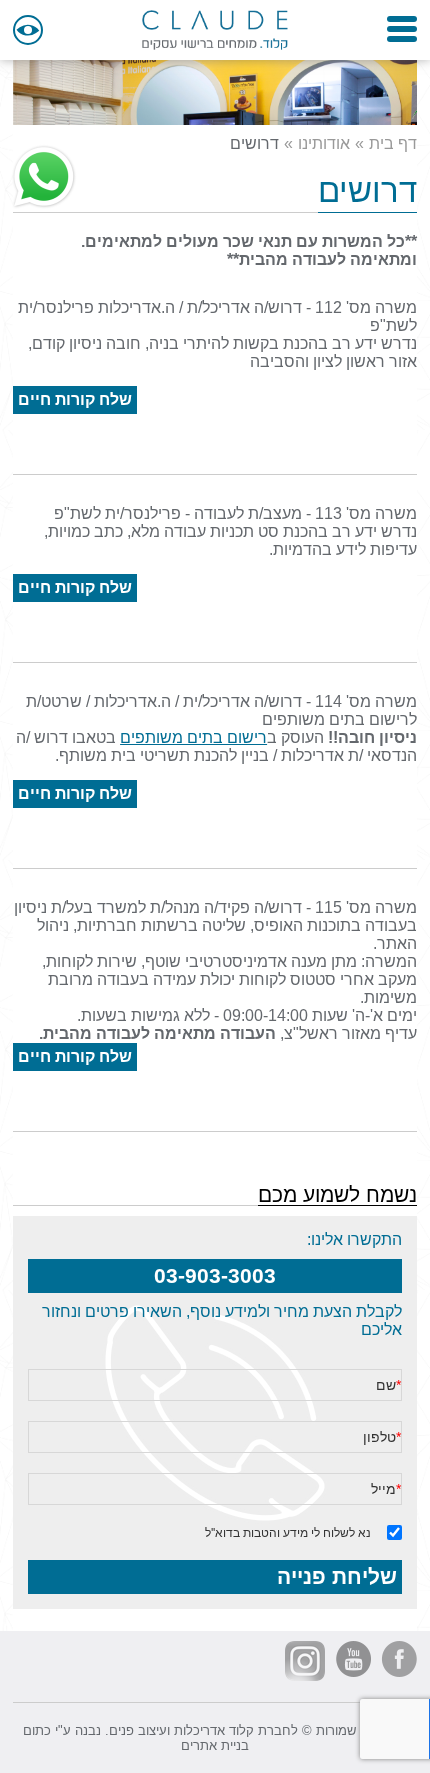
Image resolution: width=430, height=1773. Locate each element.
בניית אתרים (215, 1745)
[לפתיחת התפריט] (402, 29)
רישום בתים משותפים (193, 737)
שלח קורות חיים (75, 399)
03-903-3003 (215, 1275)
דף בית (393, 143)
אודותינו (324, 143)
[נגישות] (28, 30)
